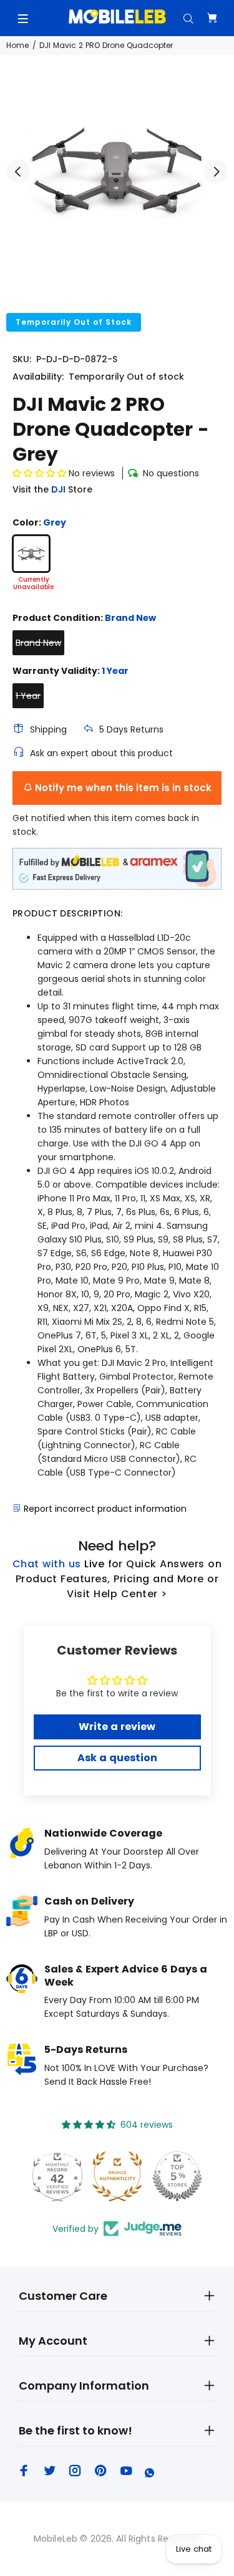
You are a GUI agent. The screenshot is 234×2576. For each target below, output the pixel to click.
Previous (18, 171)
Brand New (38, 643)
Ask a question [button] (117, 1758)
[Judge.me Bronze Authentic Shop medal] (117, 2176)
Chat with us (47, 1564)
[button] (39, 473)
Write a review (117, 1727)
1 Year (28, 696)
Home (17, 45)
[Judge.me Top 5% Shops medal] (177, 2176)
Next (216, 171)
